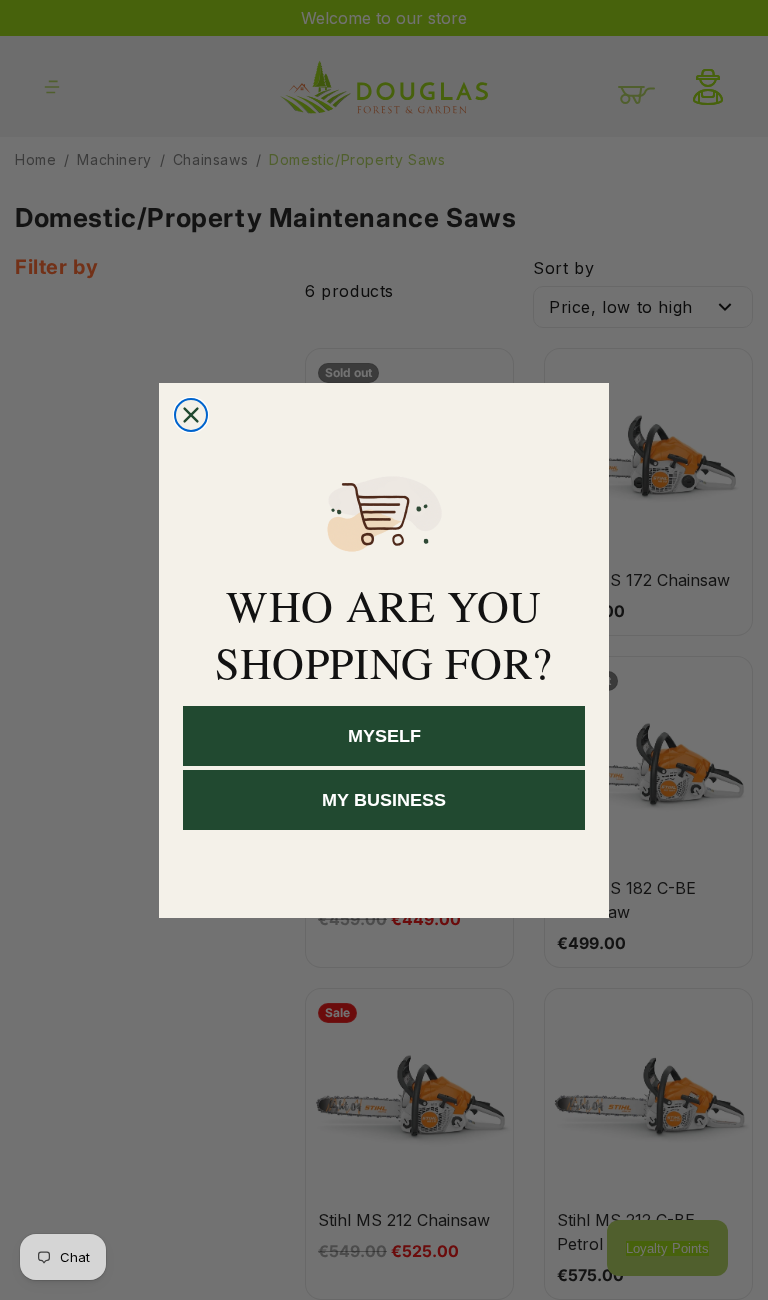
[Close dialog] (191, 415)
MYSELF (384, 736)
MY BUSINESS (384, 800)
